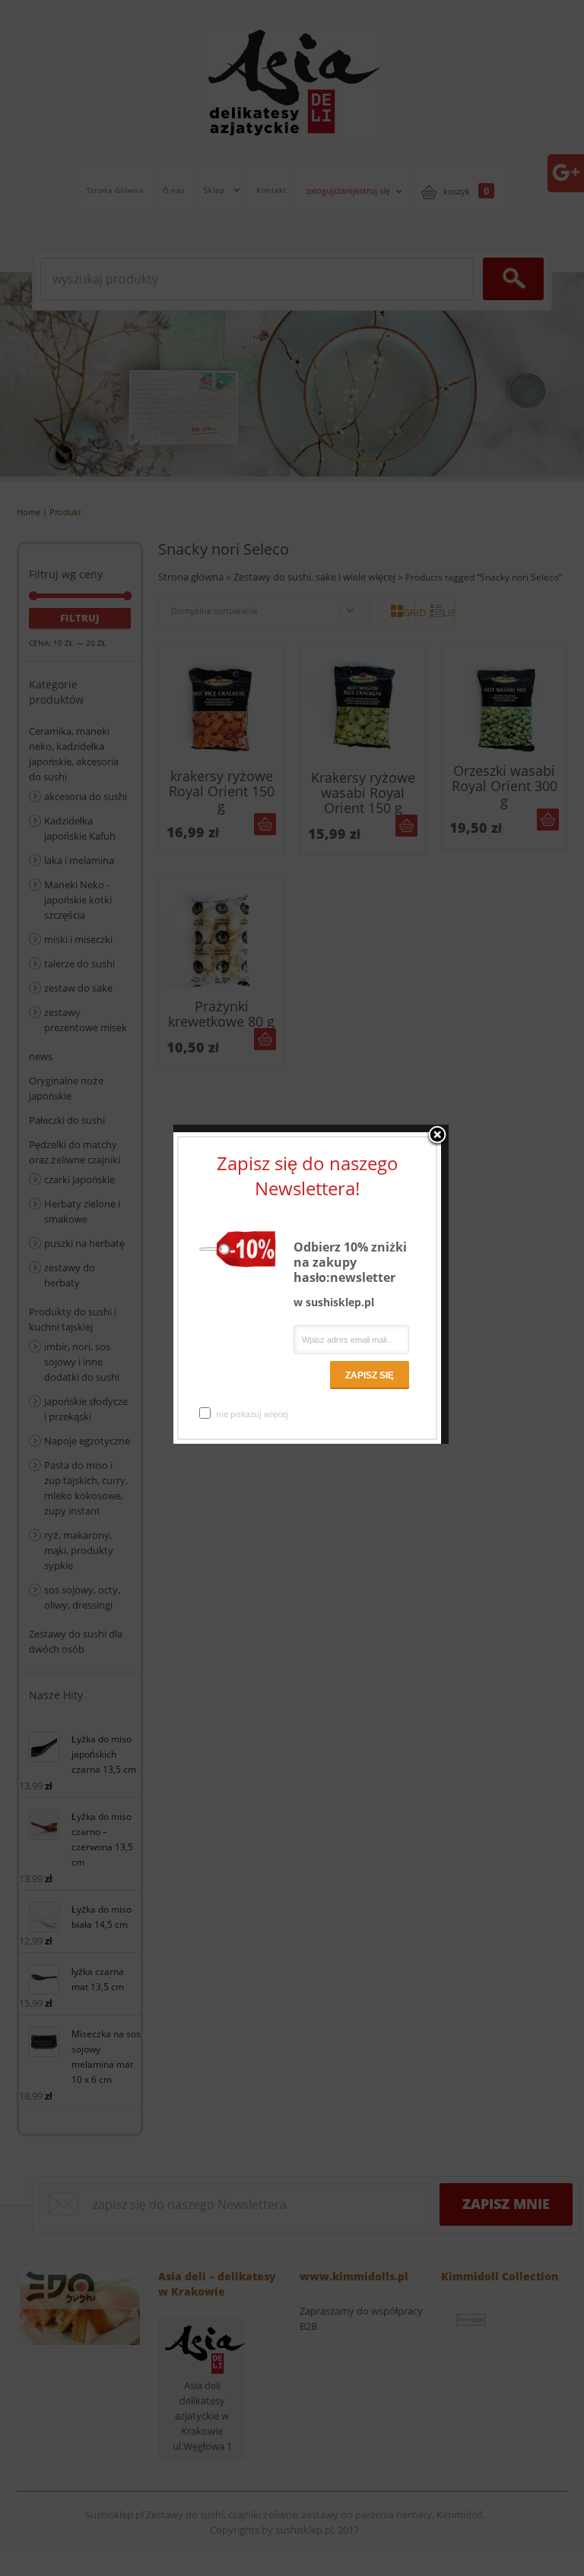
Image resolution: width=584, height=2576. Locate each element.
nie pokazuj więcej (252, 1414)
